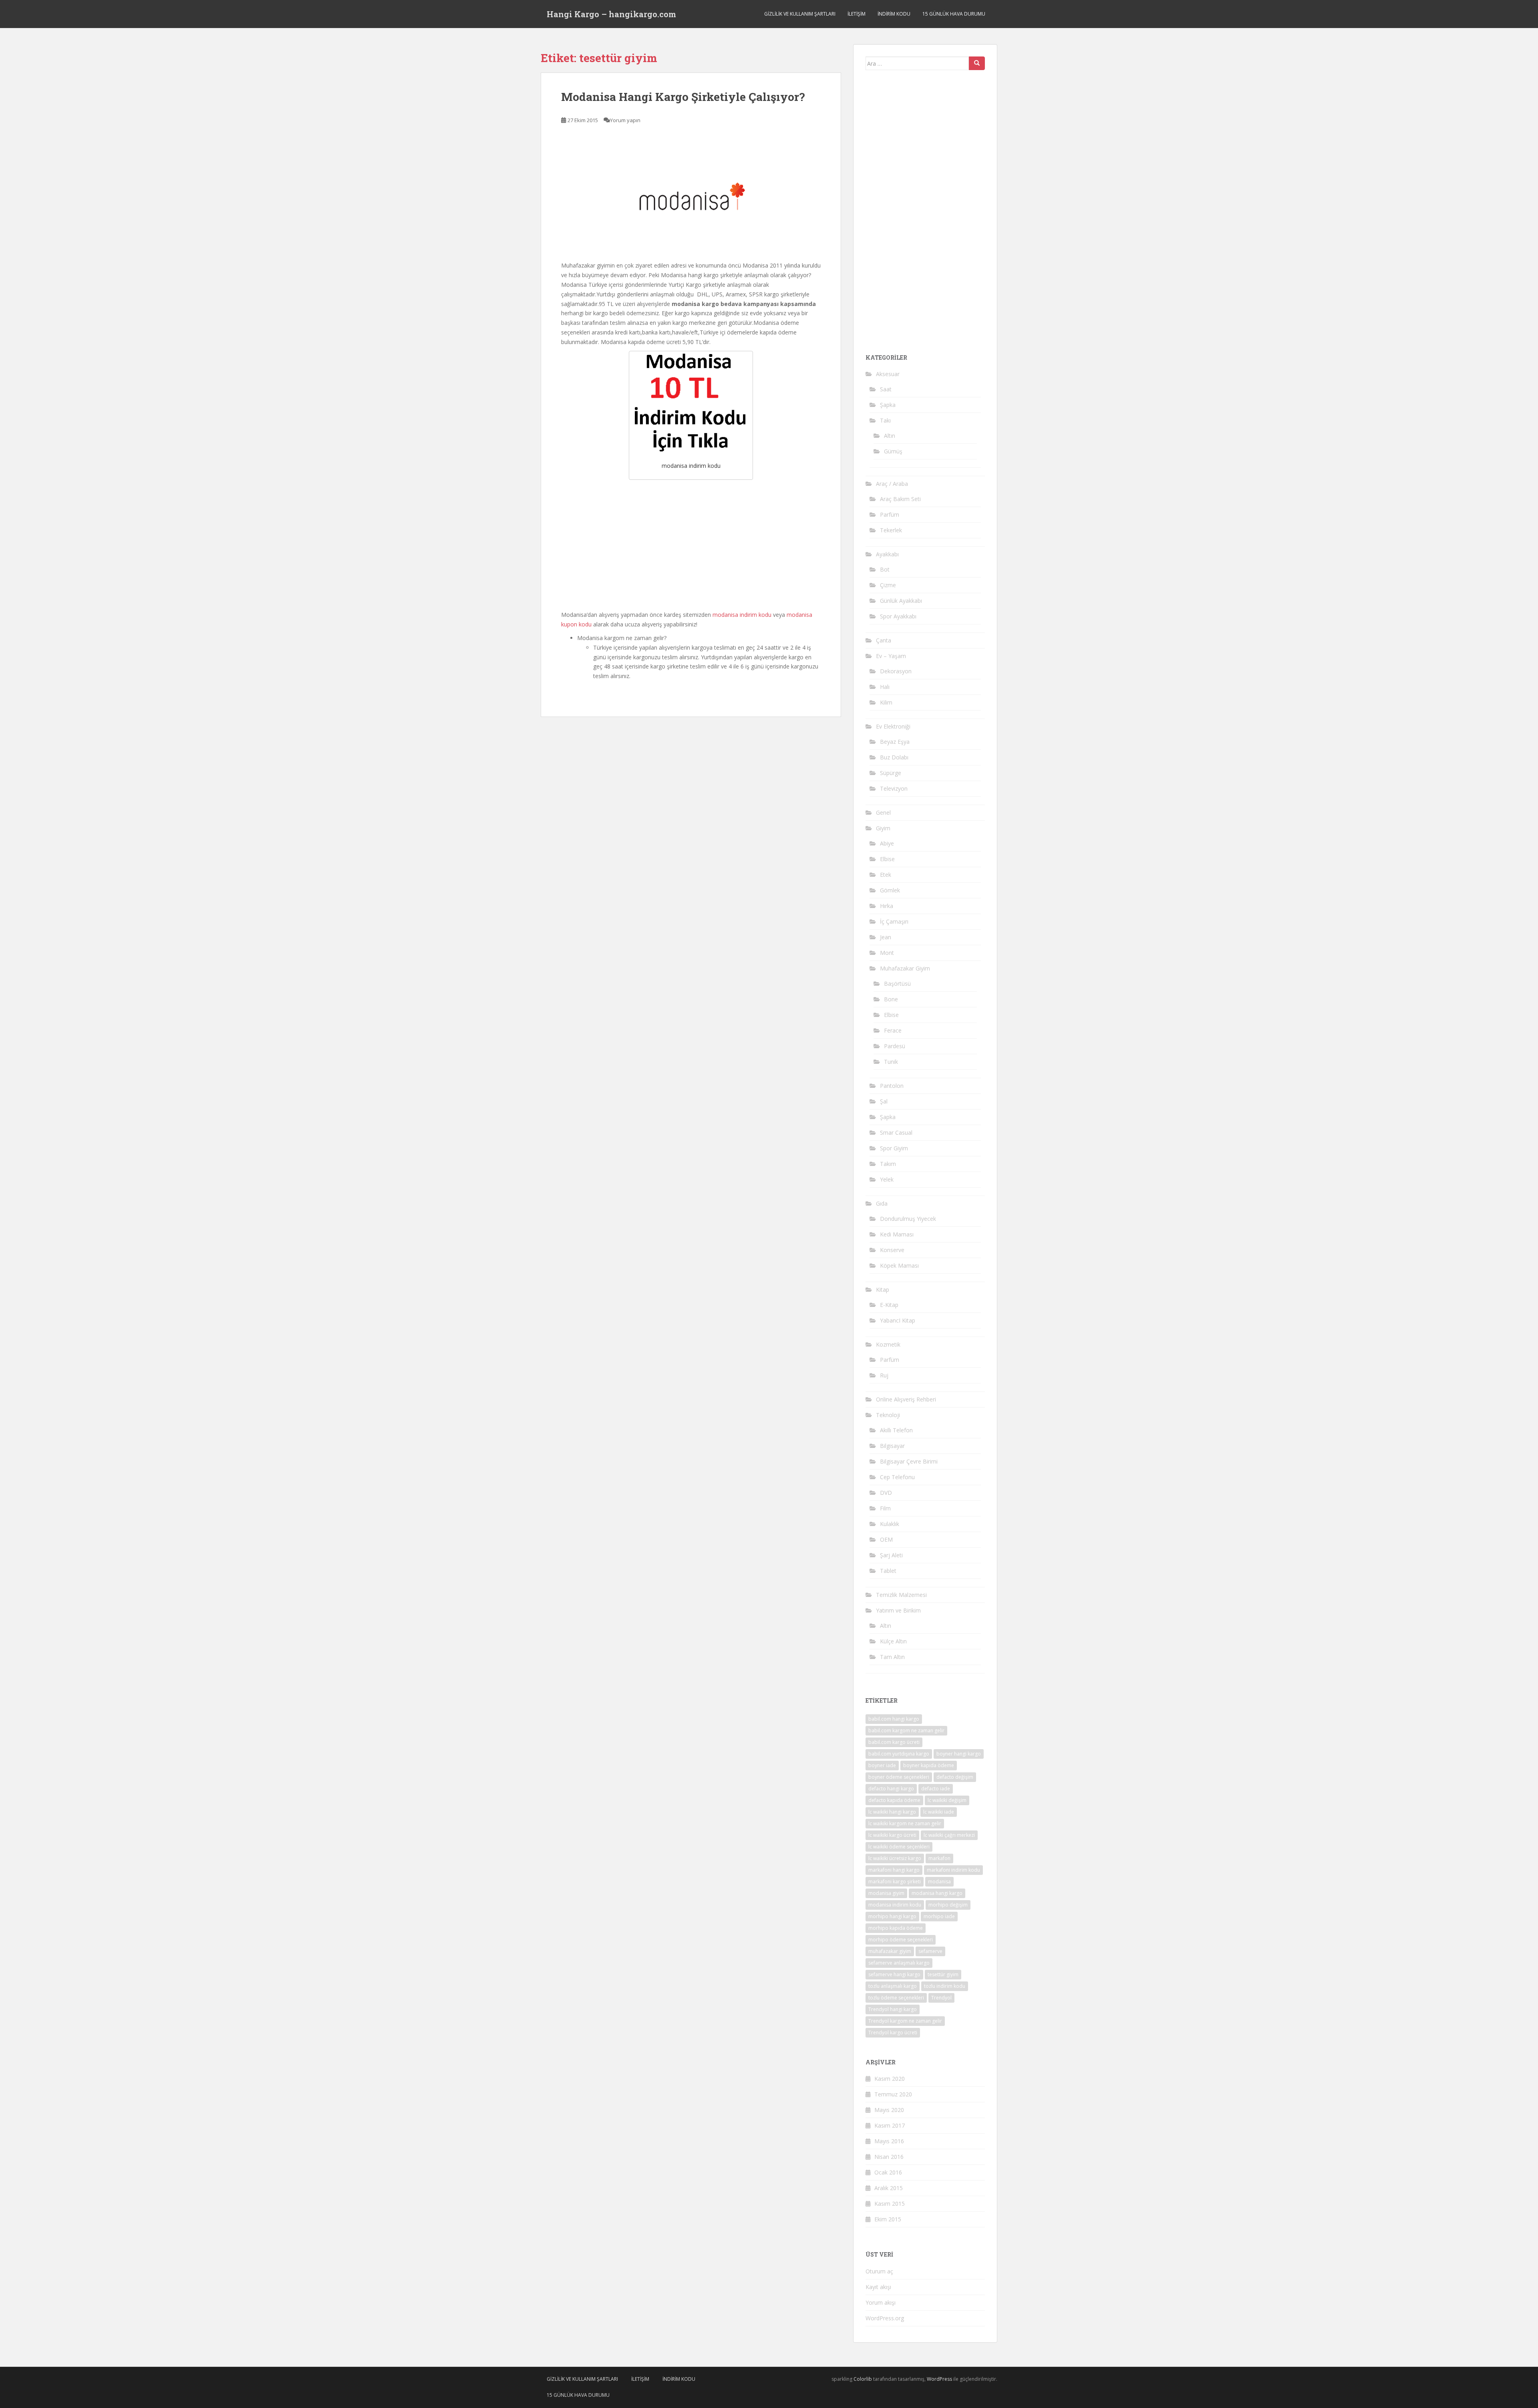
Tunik (891, 1062)
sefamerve (930, 1951)
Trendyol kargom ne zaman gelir (905, 2021)
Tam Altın (892, 1657)
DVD (886, 1493)
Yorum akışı (881, 2302)
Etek (886, 875)
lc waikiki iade (939, 1812)
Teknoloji (888, 1415)
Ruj (884, 1375)
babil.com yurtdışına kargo (899, 1754)
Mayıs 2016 (889, 2141)
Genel (883, 812)
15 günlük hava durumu (954, 14)
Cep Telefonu (897, 1477)
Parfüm (890, 514)
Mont (887, 953)
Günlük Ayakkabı (901, 601)
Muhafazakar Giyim (905, 968)
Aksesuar (888, 374)
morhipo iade (939, 1916)
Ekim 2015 (888, 2219)
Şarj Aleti (891, 1555)
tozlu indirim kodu (945, 1986)
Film (885, 1508)
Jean (886, 937)
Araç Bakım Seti (900, 499)
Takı (885, 420)
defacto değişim (955, 1777)
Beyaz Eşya (895, 742)
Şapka (888, 405)
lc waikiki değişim (947, 1800)
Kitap (883, 1290)
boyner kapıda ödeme (929, 1765)
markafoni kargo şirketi (895, 1882)
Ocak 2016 (888, 2172)
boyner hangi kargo (959, 1754)
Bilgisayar (892, 1446)
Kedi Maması (897, 1234)
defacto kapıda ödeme (894, 1800)
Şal (884, 1101)
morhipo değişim (948, 1905)
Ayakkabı (887, 554)
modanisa (939, 1882)
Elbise (887, 859)
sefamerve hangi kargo (894, 1974)
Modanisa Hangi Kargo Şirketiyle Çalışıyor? (683, 97)
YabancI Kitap (898, 1320)
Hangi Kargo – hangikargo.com (611, 14)
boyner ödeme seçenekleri (899, 1777)
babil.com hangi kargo (894, 1719)
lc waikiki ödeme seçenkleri (899, 1847)
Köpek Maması (899, 1265)
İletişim (857, 14)
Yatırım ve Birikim (898, 1610)
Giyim (883, 828)
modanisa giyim (886, 1893)
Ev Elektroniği (893, 726)
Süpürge (891, 773)
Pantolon (892, 1086)
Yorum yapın (625, 120)
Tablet (888, 1571)
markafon (939, 1858)
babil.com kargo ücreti (894, 1742)
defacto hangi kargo (891, 1789)
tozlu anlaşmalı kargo (893, 1986)
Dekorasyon (896, 671)
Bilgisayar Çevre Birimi (909, 1461)
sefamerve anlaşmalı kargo (899, 1963)
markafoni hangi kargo (894, 1870)
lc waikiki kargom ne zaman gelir (905, 1823)
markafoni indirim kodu (953, 1870)
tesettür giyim (943, 1974)
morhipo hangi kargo (892, 1916)
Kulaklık (890, 1524)
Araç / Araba (892, 484)
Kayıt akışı (878, 2287)
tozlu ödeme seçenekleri (896, 1998)
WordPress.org (885, 2318)
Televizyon (894, 788)
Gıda (882, 1203)
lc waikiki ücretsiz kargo (895, 1858)
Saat (886, 389)
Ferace (893, 1030)
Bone (891, 999)
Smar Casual (896, 1133)
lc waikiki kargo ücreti (892, 1835)
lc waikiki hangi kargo (892, 1812)
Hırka (887, 906)
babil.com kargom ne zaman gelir (906, 1730)
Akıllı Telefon (896, 1430)
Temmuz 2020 (893, 2094)
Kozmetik (888, 1344)
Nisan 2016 (889, 2157)
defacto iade (936, 1789)
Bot (885, 569)
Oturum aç (879, 2271)
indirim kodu (894, 14)
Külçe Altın (893, 1641)
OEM (886, 1539)
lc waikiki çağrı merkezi (949, 1835)
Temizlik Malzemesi (901, 1595)
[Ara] (977, 63)
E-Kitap (889, 1305)
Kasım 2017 (890, 2125)
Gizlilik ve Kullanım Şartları (800, 14)
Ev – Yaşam (891, 656)
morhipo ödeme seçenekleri (901, 1940)
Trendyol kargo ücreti (893, 2033)
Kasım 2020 (890, 2079)
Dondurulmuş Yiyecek (908, 1219)
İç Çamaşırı (894, 921)
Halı (885, 687)
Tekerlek (891, 530)
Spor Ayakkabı (898, 616)
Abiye (887, 843)
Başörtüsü (897, 984)
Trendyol (941, 1998)
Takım (888, 1164)
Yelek (887, 1179)
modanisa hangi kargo (937, 1893)
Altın (890, 436)
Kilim (886, 702)
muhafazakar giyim (890, 1951)
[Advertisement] (691, 544)
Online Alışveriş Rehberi (906, 1399)
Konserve (892, 1250)
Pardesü (895, 1046)
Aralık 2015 (889, 2188)
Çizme (888, 585)
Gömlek (890, 890)
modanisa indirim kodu (742, 615)
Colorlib (863, 2379)
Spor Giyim (894, 1148)
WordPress (939, 2379)
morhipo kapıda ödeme (896, 1928)
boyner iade (882, 1765)
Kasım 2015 (890, 2204)
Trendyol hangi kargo (893, 2009)
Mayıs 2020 (889, 2110)
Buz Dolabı (894, 757)
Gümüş (893, 451)
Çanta (884, 640)
